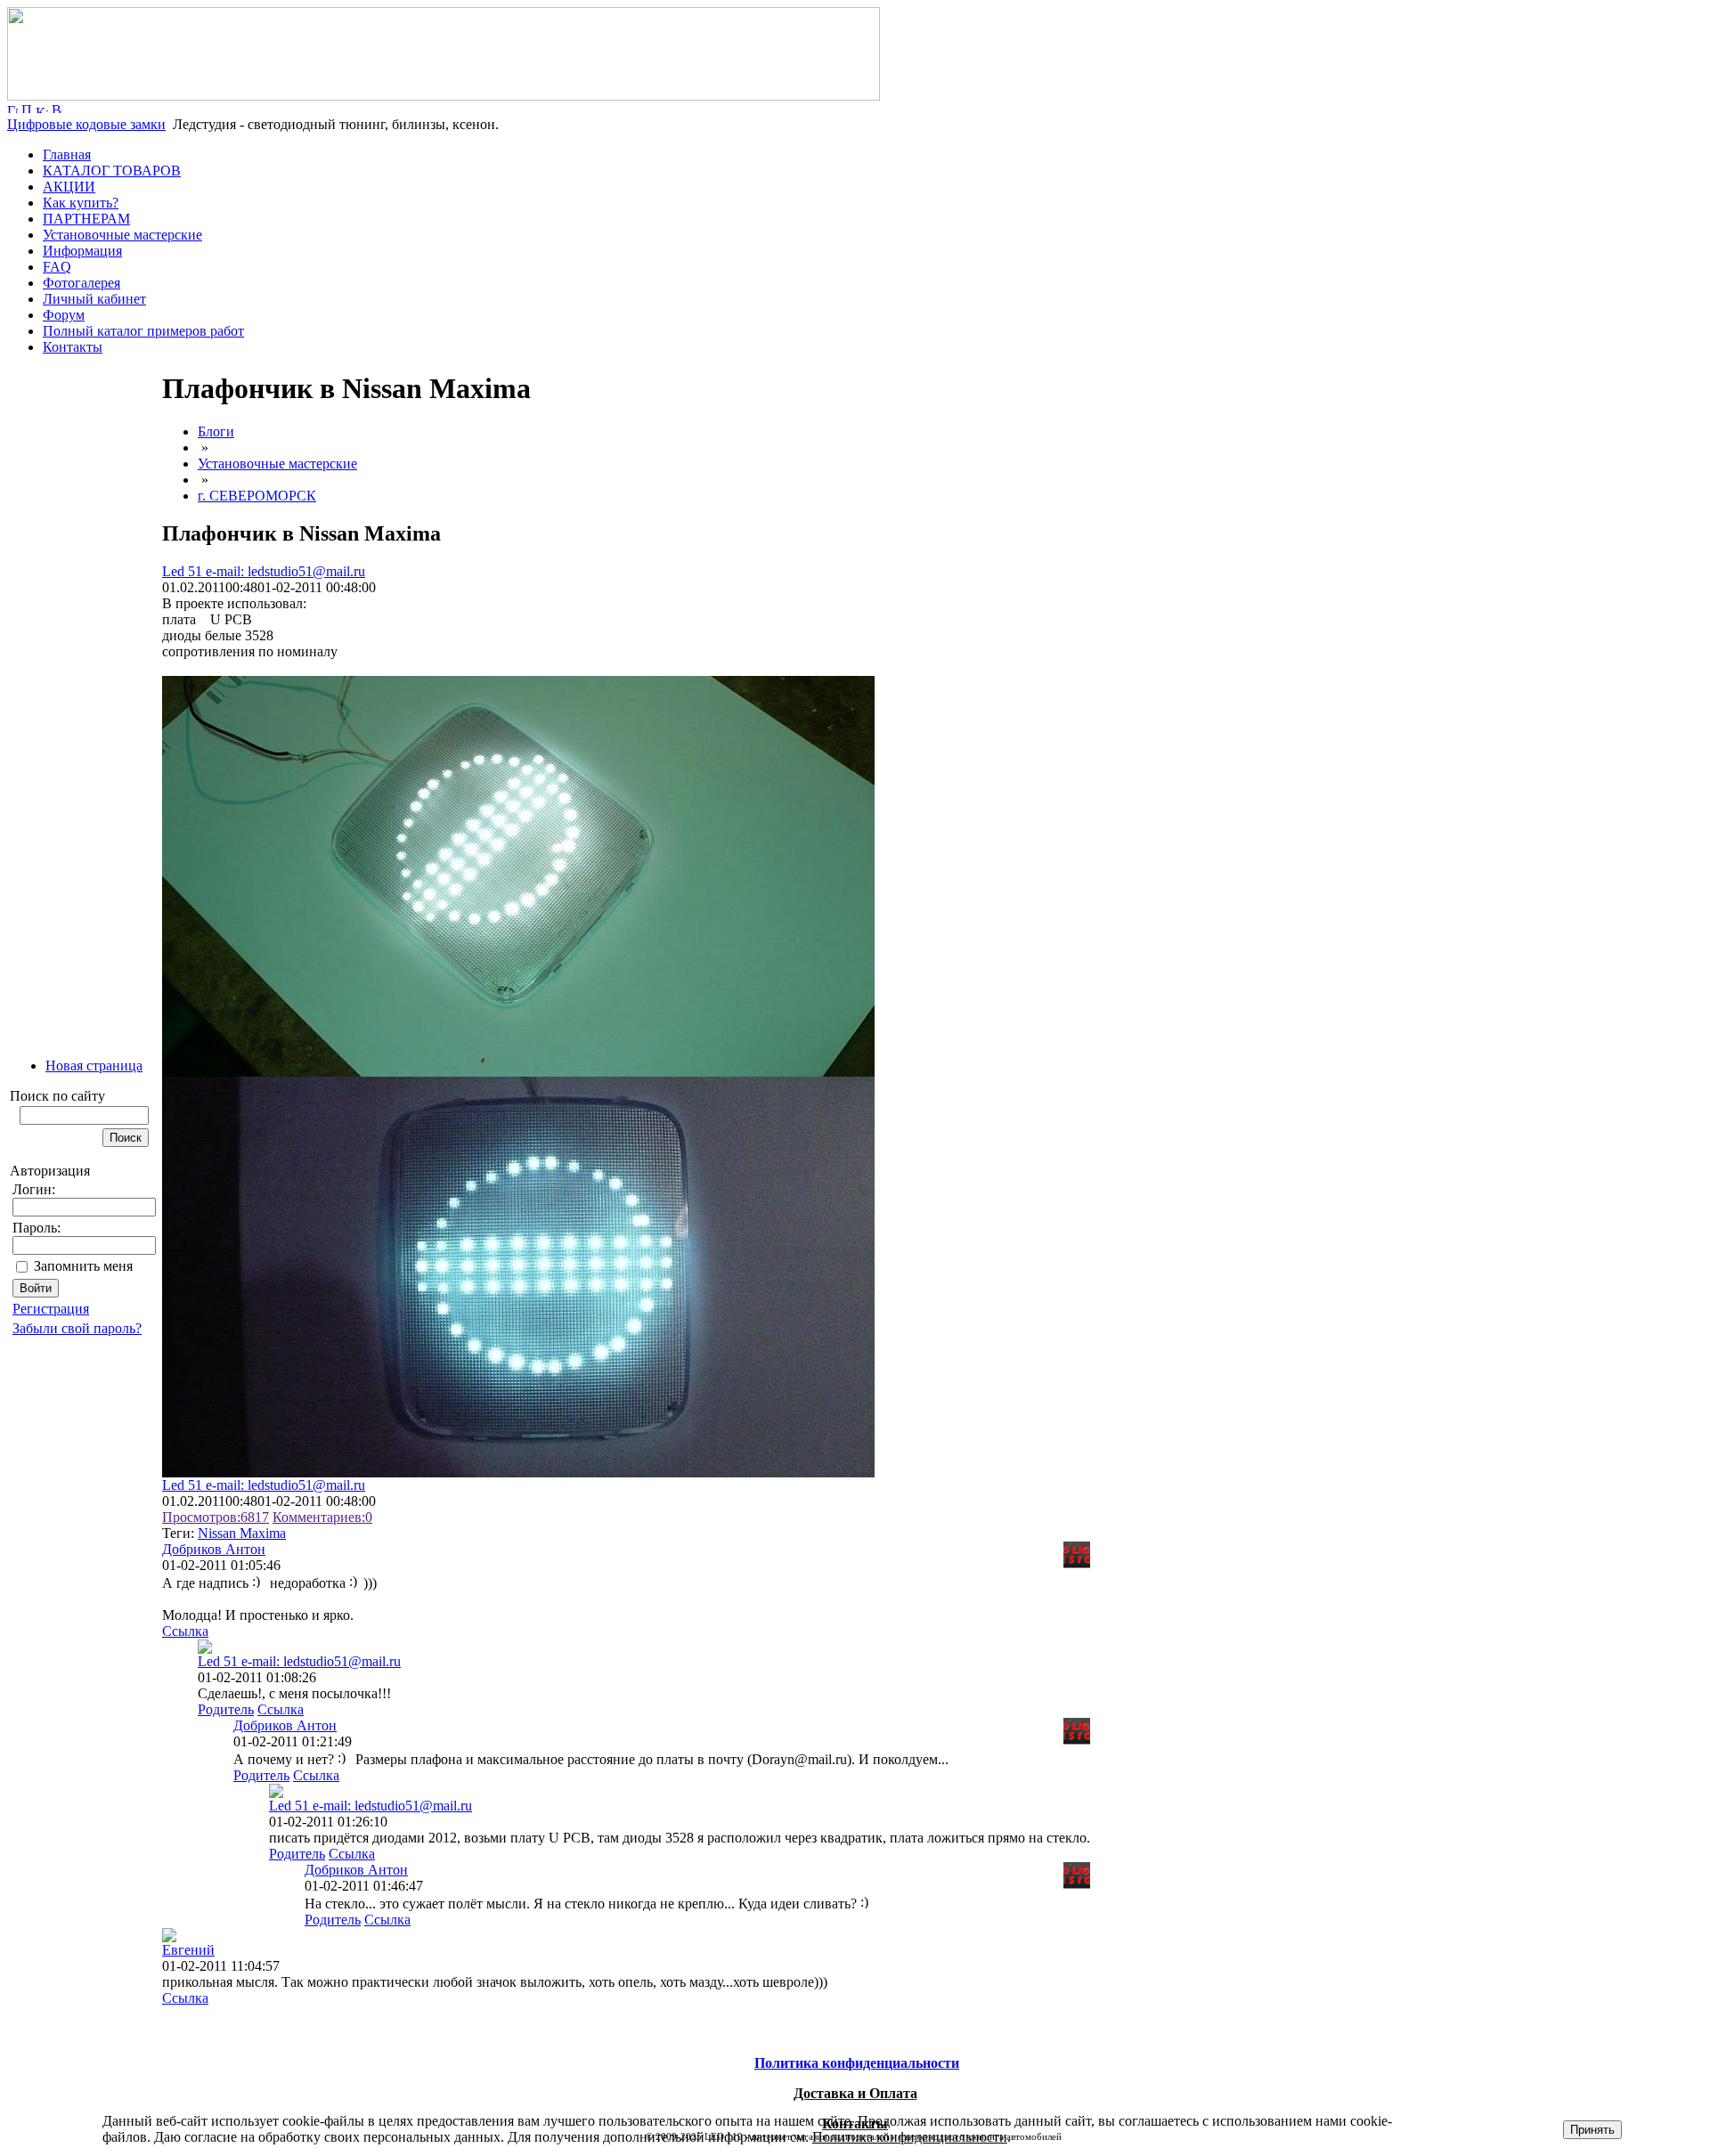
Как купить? (81, 203)
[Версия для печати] (57, 108)
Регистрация (51, 1309)
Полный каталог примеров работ (143, 331)
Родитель (226, 1709)
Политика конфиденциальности (910, 2137)
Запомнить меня (83, 1266)
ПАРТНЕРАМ (86, 219)
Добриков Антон (214, 1549)
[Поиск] (27, 108)
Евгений (188, 1950)
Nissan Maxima (242, 1533)
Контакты (73, 347)
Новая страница (94, 1066)
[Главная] (444, 96)
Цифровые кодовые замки (86, 124)
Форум (64, 315)
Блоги (216, 431)
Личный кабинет (94, 299)
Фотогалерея (81, 283)
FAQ (57, 267)
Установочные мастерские (122, 235)
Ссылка (185, 1631)
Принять (1592, 2130)
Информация (82, 251)
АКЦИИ (69, 187)
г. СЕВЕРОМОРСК (257, 496)
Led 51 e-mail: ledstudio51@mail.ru (264, 571)
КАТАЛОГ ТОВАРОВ (112, 171)
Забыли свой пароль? (77, 1328)
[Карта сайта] (42, 108)
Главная (67, 155)
